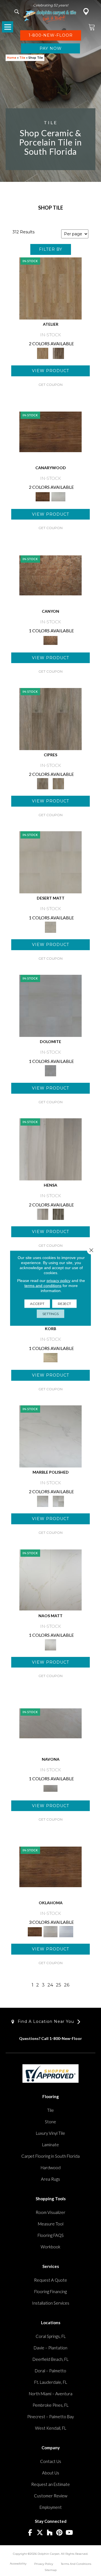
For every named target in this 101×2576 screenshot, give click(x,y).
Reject (64, 1303)
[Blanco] (50, 1006)
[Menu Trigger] (8, 27)
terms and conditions (43, 1285)
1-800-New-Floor (66, 2038)
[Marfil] (50, 862)
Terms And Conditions (76, 2564)
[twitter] (40, 2533)
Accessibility (18, 2564)
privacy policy (58, 1280)
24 (50, 1985)
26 (67, 1985)
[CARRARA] (50, 1436)
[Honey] (50, 431)
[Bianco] (50, 1723)
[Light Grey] (58, 783)
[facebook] (30, 2533)
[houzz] (50, 2533)
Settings (50, 1313)
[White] (58, 496)
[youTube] (69, 2533)
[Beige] (50, 288)
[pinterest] (60, 2533)
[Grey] (50, 718)
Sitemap (51, 2570)
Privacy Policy (44, 2564)
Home (12, 58)
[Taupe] (58, 353)
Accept (37, 1303)
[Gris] (58, 1214)
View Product (50, 371)
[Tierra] (50, 575)
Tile (22, 58)
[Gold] (50, 1579)
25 (58, 1985)
